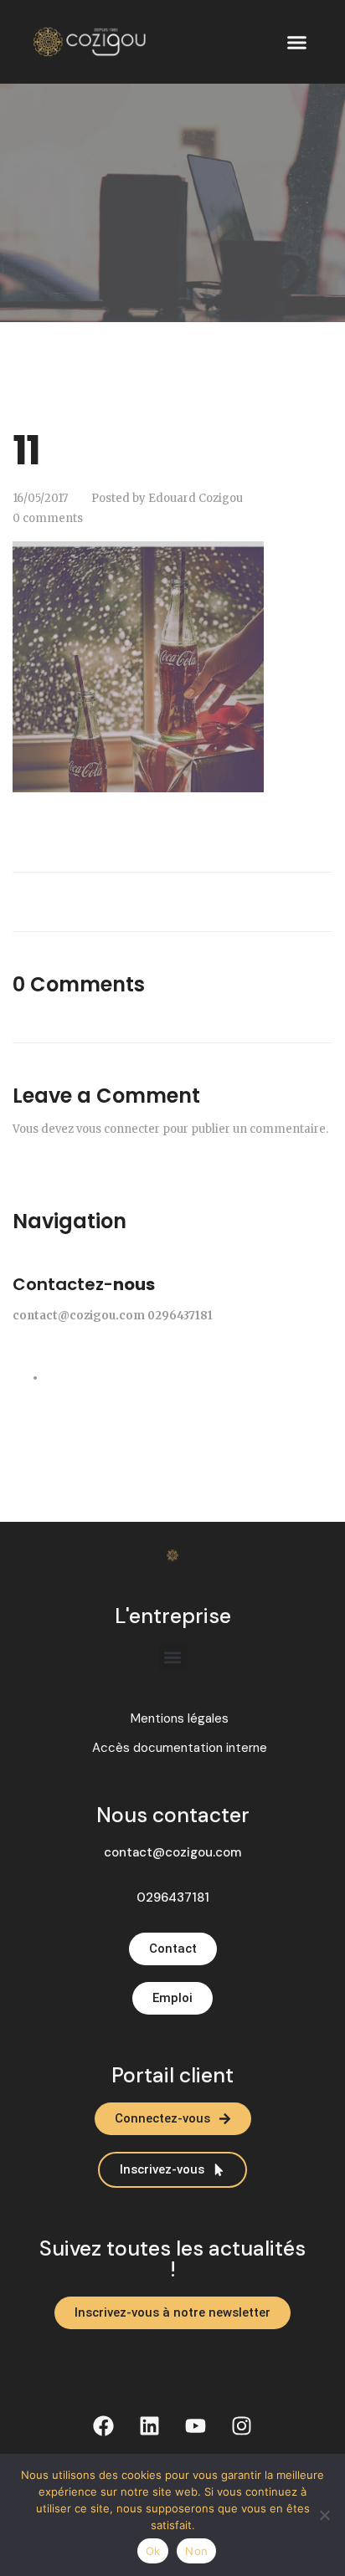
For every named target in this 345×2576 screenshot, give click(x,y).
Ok (153, 2551)
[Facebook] (104, 2425)
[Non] (324, 2515)
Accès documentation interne (180, 1748)
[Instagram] (242, 2425)
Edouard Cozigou (196, 498)
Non (196, 2551)
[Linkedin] (150, 2425)
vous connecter (118, 1129)
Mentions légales (180, 1719)
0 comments (48, 518)
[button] (297, 42)
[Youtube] (196, 2425)
